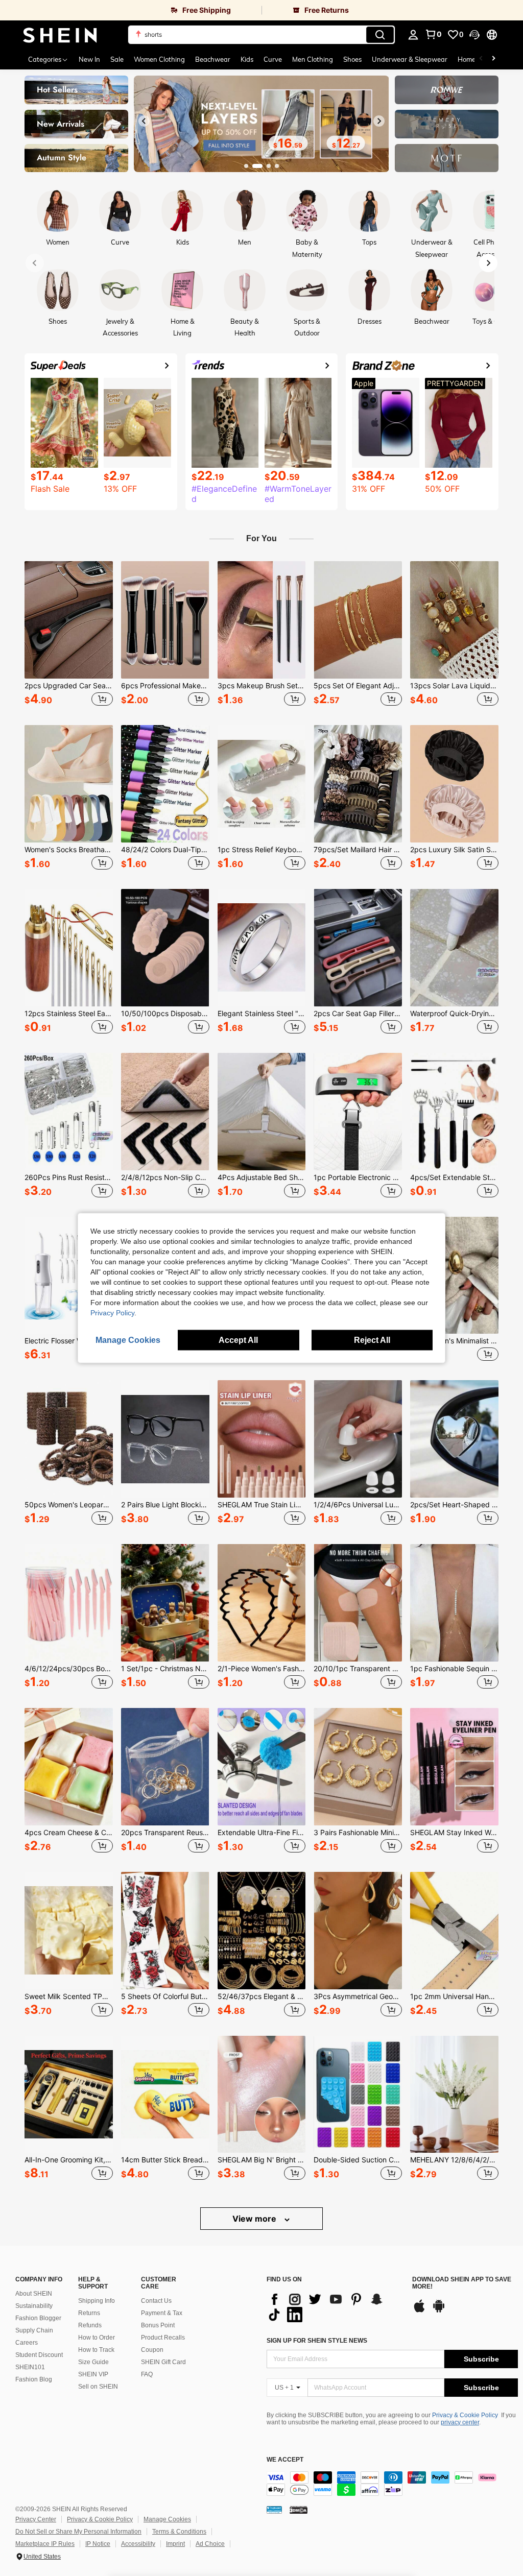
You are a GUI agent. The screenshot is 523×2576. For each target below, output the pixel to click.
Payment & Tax (162, 2313)
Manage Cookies (167, 2519)
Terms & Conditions (179, 2532)
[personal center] (413, 35)
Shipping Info (97, 2301)
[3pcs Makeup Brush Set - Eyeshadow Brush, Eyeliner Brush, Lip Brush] (262, 620)
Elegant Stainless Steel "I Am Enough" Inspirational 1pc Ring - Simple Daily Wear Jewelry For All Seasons (262, 1014)
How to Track (96, 2350)
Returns (89, 2313)
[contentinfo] (392, 2484)
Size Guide (93, 2362)
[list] (334, 2307)
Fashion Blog (34, 2379)
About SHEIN (34, 2294)
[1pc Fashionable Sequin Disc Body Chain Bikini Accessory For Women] (454, 1603)
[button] (474, 35)
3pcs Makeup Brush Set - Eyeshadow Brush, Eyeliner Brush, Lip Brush (262, 686)
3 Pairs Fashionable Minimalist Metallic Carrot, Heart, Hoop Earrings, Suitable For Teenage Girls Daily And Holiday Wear (358, 1833)
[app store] (419, 2311)
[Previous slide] (144, 121)
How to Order (97, 2338)
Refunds (90, 2325)
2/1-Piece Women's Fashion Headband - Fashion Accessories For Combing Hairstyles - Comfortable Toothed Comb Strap (262, 1669)
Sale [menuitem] (117, 59)
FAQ (147, 2374)
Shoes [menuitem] (352, 59)
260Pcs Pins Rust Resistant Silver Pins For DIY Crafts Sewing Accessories (69, 1177)
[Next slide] (379, 121)
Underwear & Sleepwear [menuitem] (410, 59)
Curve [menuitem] (273, 59)
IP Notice (98, 2544)
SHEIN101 (30, 2367)
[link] (131, 10)
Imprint (175, 2544)
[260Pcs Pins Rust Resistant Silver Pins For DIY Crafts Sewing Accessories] (69, 1112)
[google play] (439, 2311)
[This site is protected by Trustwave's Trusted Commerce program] (274, 2510)
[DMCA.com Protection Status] (299, 2510)
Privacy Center (36, 2519)
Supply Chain (34, 2330)
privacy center (460, 2422)
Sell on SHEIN (98, 2387)
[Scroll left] (481, 59)
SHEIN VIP (93, 2374)
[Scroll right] (493, 59)
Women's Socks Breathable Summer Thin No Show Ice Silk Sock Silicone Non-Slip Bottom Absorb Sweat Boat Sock (69, 850)
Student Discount (39, 2355)
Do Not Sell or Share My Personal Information (78, 2532)
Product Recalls (163, 2338)
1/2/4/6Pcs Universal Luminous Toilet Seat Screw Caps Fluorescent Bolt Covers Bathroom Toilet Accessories (358, 1505)
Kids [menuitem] (247, 59)
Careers (27, 2343)
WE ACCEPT (285, 2460)
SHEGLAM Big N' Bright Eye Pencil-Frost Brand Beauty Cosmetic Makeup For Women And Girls (262, 2160)
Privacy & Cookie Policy (465, 2415)
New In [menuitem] (89, 59)
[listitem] (69, 635)
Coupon (152, 2350)
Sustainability (34, 2306)
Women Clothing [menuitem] (159, 59)
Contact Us (156, 2301)
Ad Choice (210, 2544)
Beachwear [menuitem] (213, 59)
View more (255, 2219)
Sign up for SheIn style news (317, 2341)
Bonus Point (158, 2325)
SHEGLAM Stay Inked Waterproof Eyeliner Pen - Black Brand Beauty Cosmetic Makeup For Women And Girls (454, 1833)
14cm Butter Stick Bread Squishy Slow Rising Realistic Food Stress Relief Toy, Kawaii (165, 2160)
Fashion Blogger (38, 2318)
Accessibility (138, 2544)
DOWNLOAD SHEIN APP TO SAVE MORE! (462, 2283)
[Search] (380, 35)
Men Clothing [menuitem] (313, 59)
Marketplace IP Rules (45, 2544)
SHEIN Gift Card (163, 2362)
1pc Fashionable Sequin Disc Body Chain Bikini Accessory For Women (454, 1669)
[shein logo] (60, 35)
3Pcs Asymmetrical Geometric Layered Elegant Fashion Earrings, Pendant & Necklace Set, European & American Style (358, 1996)
